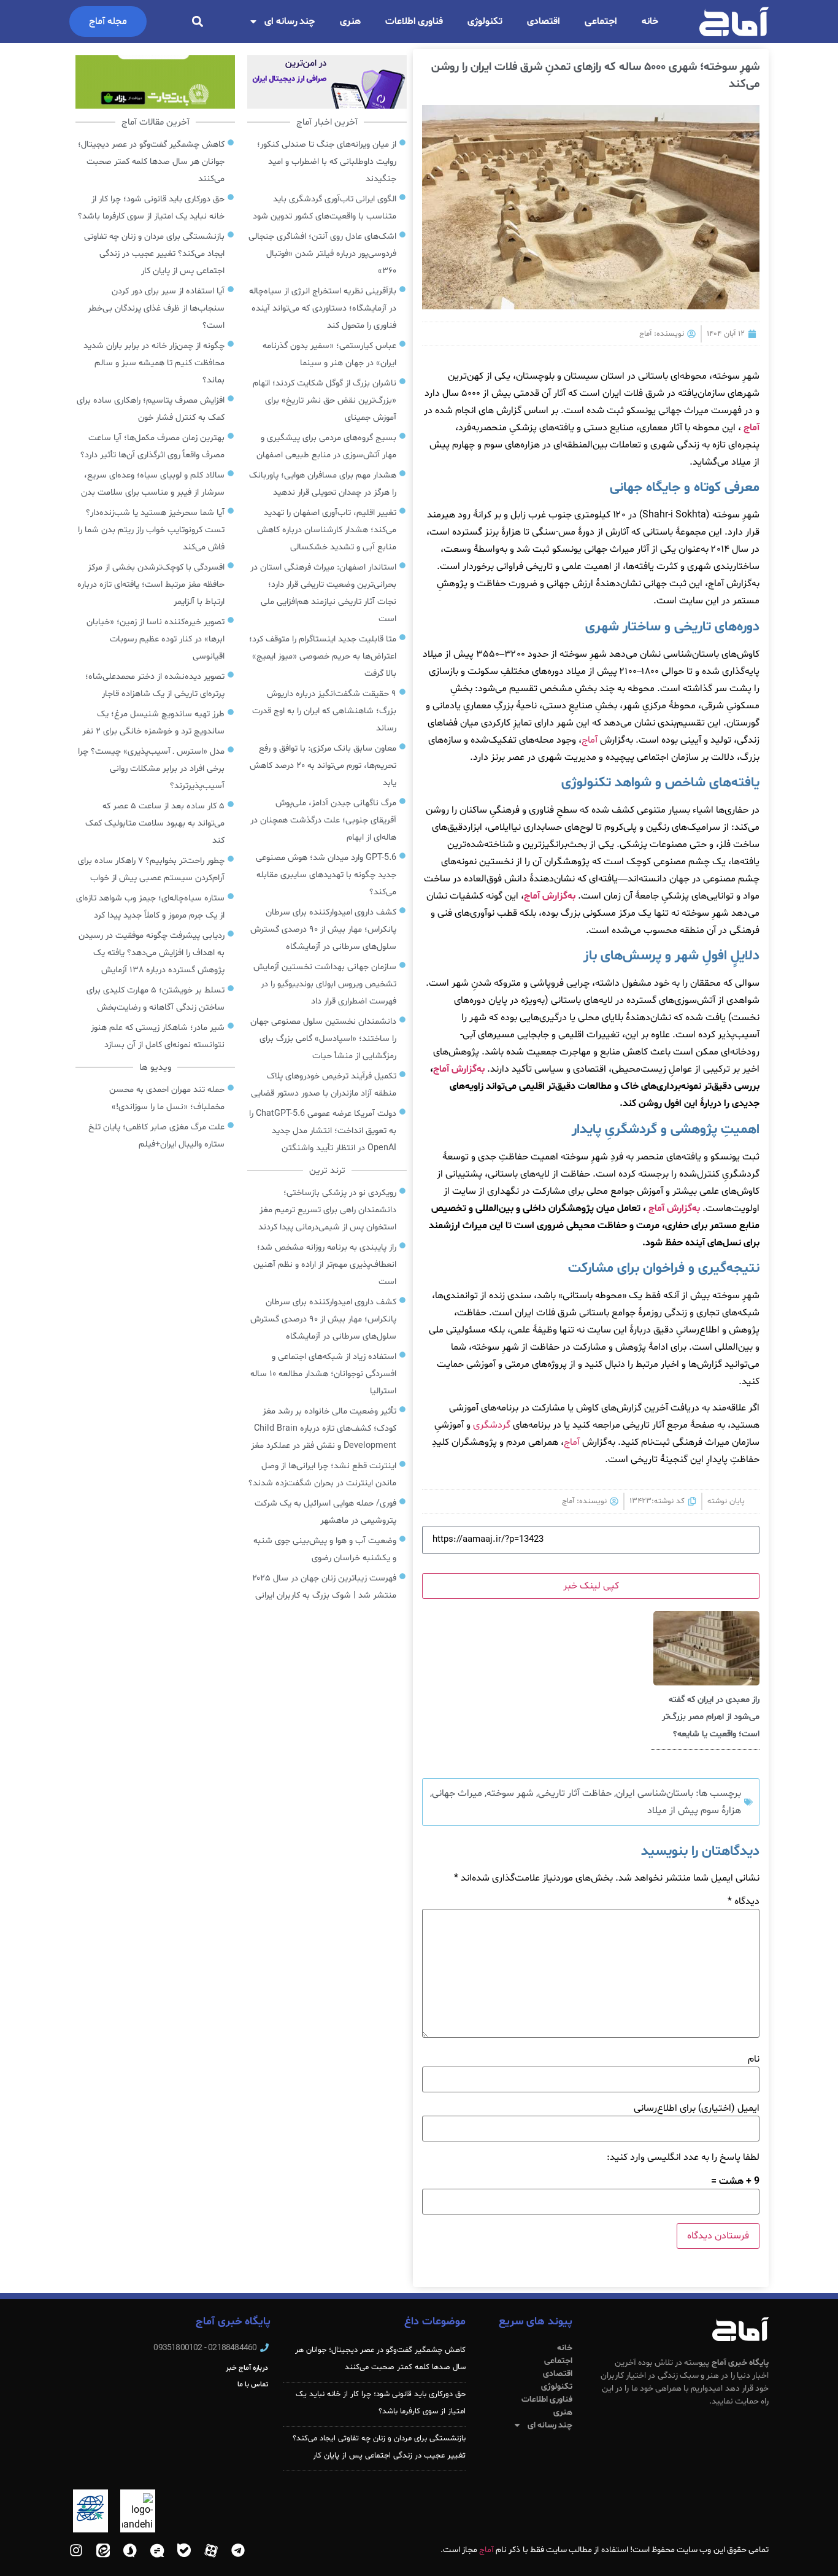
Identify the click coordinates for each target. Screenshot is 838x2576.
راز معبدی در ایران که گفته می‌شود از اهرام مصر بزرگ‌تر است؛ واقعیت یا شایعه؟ (711, 1717)
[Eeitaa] (103, 2550)
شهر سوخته (510, 1793)
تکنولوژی (485, 21)
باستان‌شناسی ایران (655, 1793)
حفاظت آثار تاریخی (575, 1793)
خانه (650, 21)
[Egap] (157, 2550)
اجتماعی (601, 21)
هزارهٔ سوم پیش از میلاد (694, 1811)
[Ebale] (184, 2550)
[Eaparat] (211, 2550)
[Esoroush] (130, 2550)
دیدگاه (744, 1901)
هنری (350, 21)
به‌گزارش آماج (550, 896)
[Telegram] (238, 2550)
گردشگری (492, 1425)
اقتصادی (544, 21)
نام (754, 2059)
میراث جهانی (457, 1793)
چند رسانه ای (290, 21)
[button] (197, 22)
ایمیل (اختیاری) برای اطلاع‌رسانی (697, 2108)
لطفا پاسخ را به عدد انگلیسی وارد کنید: (683, 2157)
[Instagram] (76, 2550)
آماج (752, 428)
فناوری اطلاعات (414, 21)
